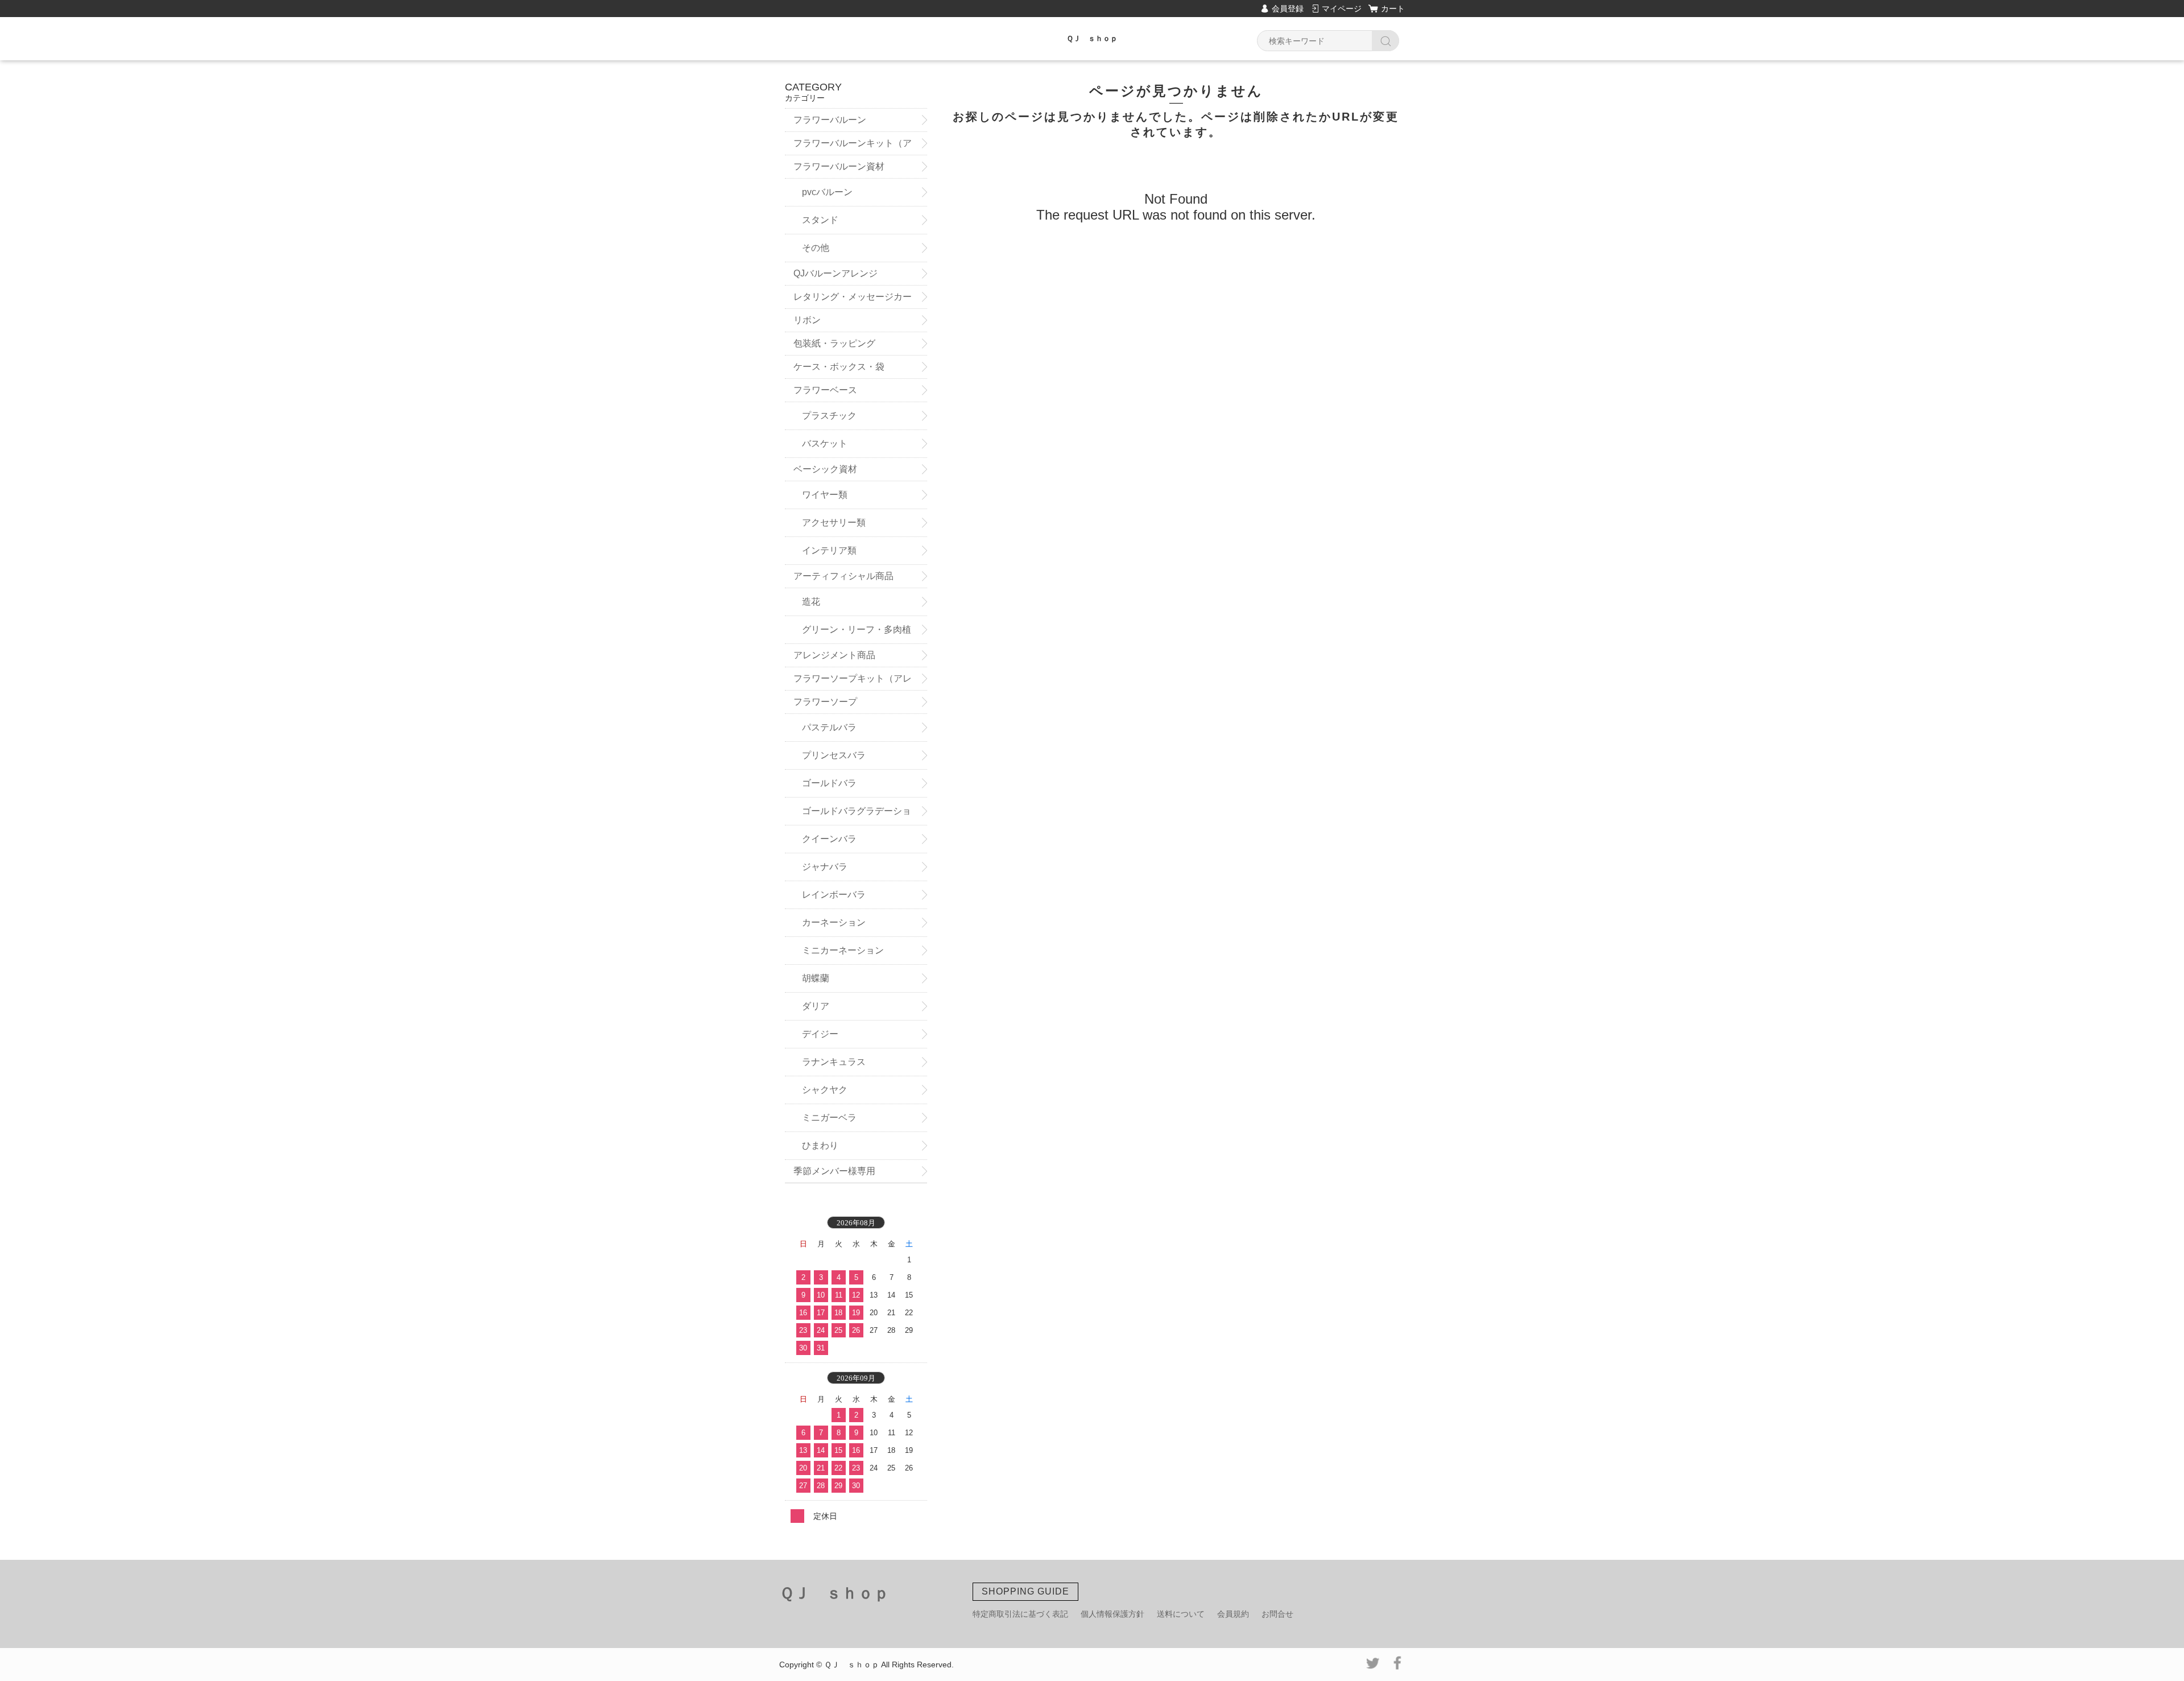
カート (1393, 9)
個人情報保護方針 (1112, 1614)
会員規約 (1233, 1614)
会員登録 (1288, 9)
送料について (1181, 1614)
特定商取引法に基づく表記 (1020, 1614)
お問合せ (1277, 1614)
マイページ (1342, 9)
